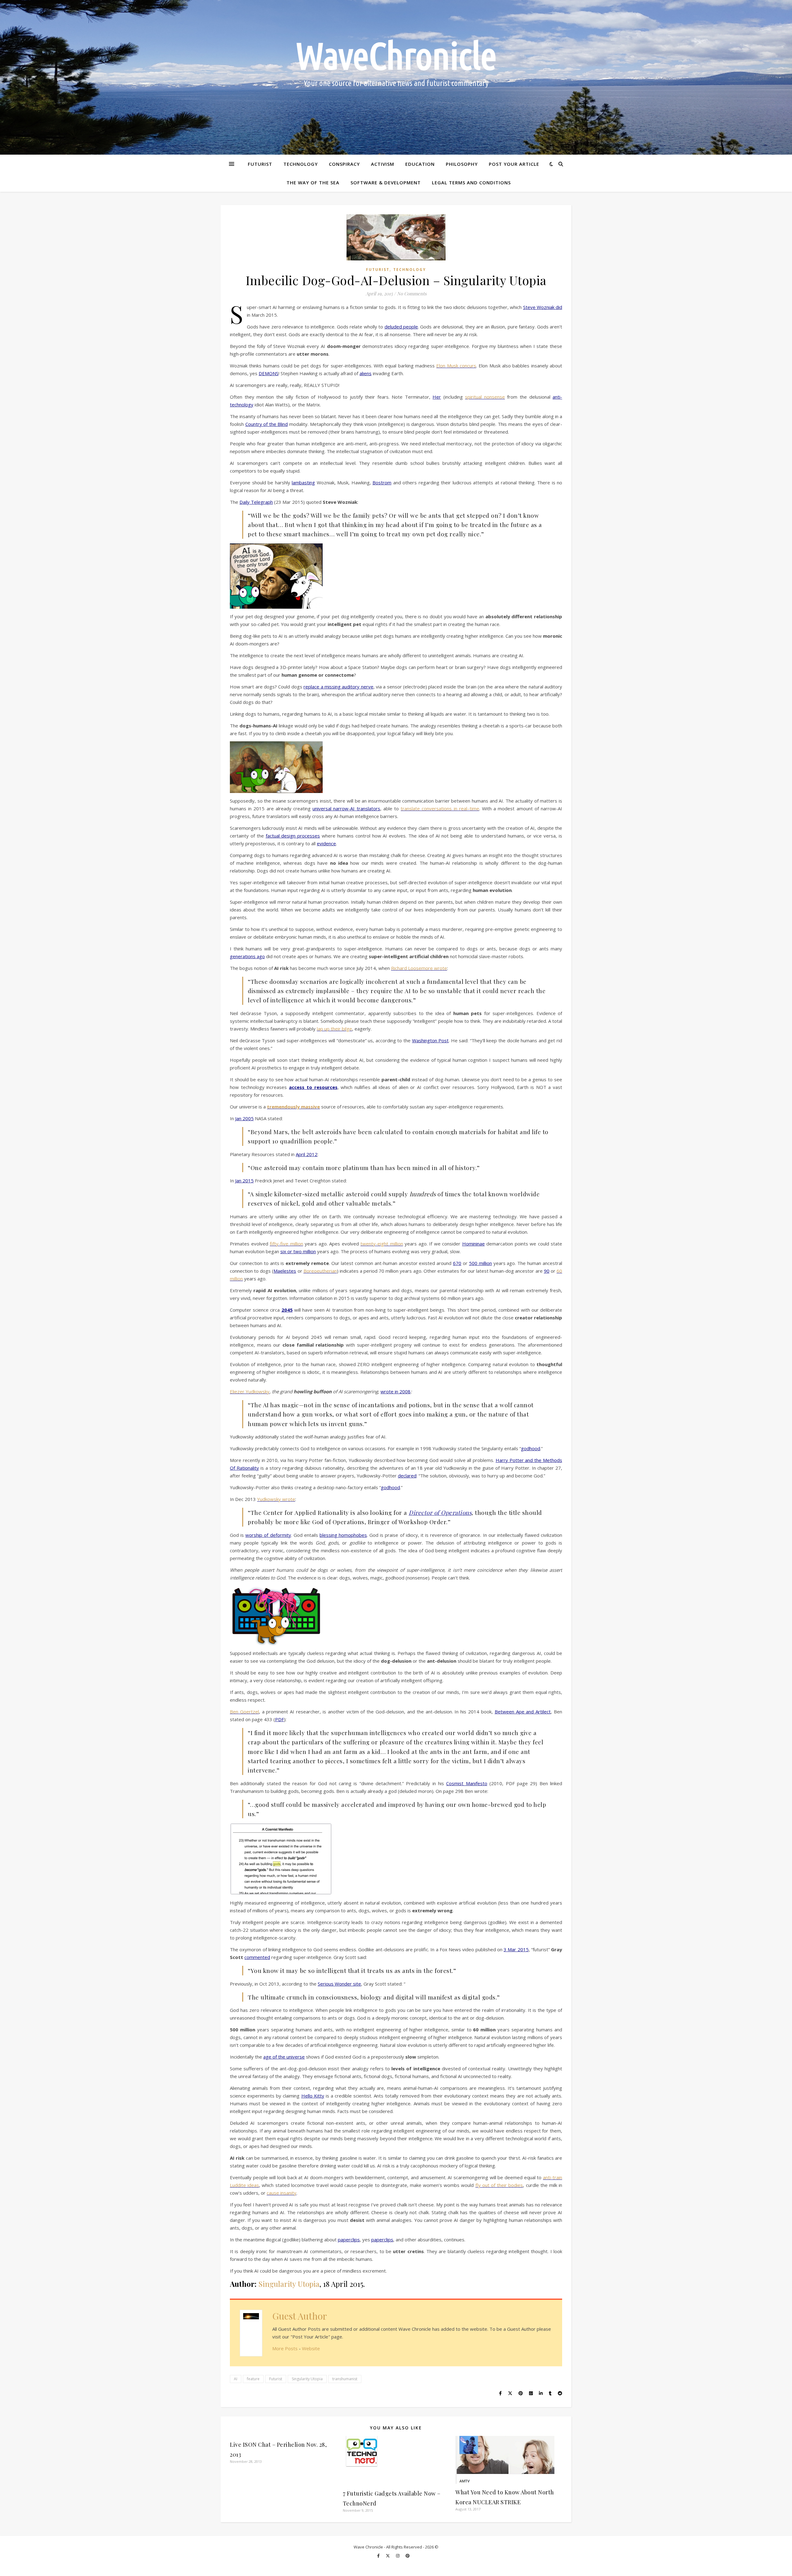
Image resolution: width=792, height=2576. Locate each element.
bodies (516, 2185)
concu (466, 366)
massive (310, 1107)
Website (311, 2348)
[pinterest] (408, 2556)
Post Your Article (514, 164)
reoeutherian (323, 1271)
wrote (441, 968)
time (474, 808)
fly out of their (492, 2185)
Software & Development (386, 182)
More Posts (285, 2348)
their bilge (341, 1029)
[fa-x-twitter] (388, 2556)
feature (253, 2379)
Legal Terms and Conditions (471, 182)
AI (236, 2379)
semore (425, 968)
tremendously (283, 1107)
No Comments (412, 294)
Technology (301, 164)
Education (420, 164)
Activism (383, 164)
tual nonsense (489, 397)
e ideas (251, 2185)
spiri (469, 397)
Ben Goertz (243, 1712)
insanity (288, 2193)
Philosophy (462, 164)
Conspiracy (344, 164)
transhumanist (345, 2379)
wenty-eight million (383, 1244)
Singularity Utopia (289, 2284)
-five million (291, 1244)
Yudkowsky (258, 1391)
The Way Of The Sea (313, 182)
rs (474, 366)
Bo (306, 1271)
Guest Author (300, 2316)
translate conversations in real (434, 808)
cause (273, 2193)
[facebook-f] (379, 2556)
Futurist (260, 164)
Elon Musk (448, 366)
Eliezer (238, 1391)
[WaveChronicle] (396, 77)
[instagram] (398, 2556)
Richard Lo (402, 968)
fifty (274, 1244)
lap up (323, 1029)
